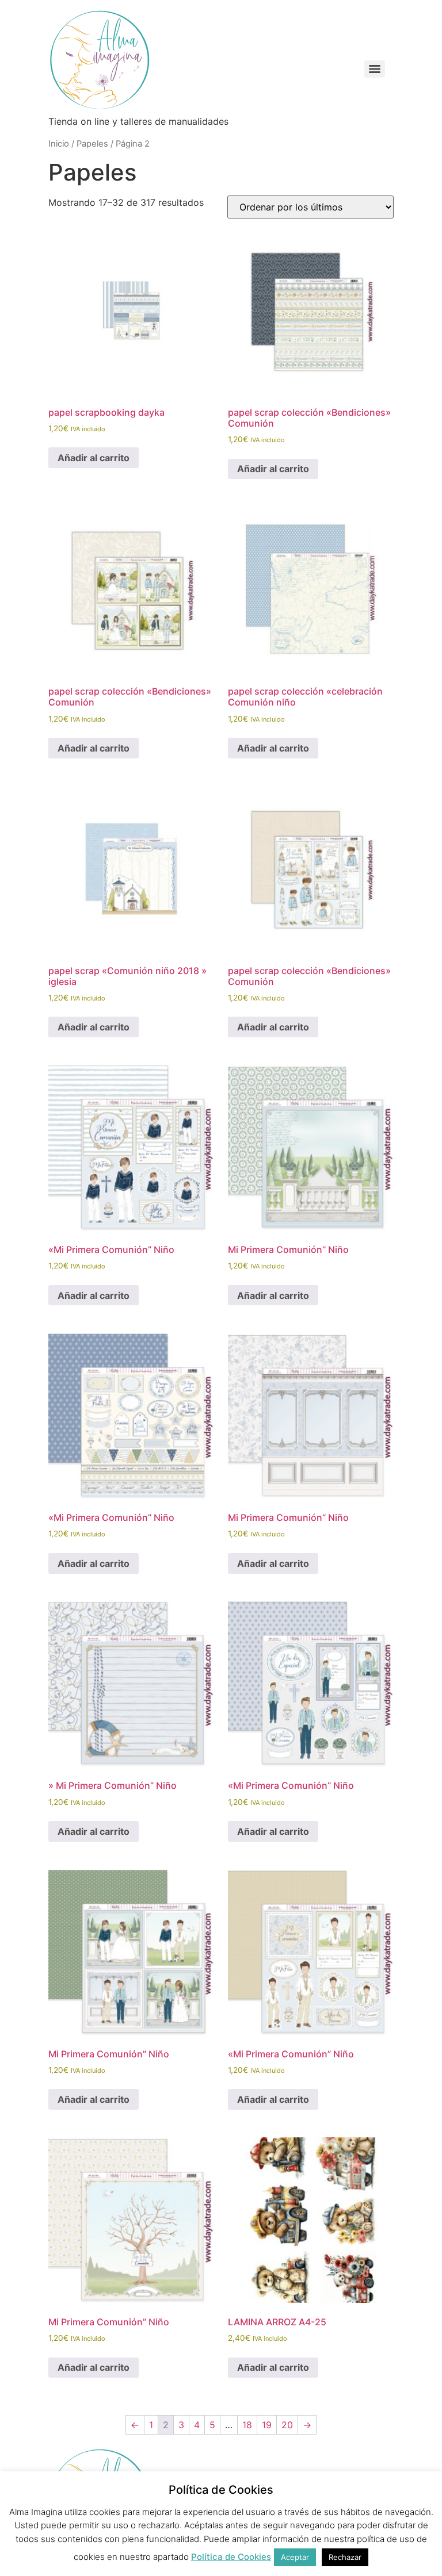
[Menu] (375, 69)
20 (287, 2425)
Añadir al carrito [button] (94, 458)
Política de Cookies (231, 2557)
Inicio (59, 144)
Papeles (92, 144)
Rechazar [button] (345, 2557)
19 (267, 2425)
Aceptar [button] (295, 2557)
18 (247, 2425)
